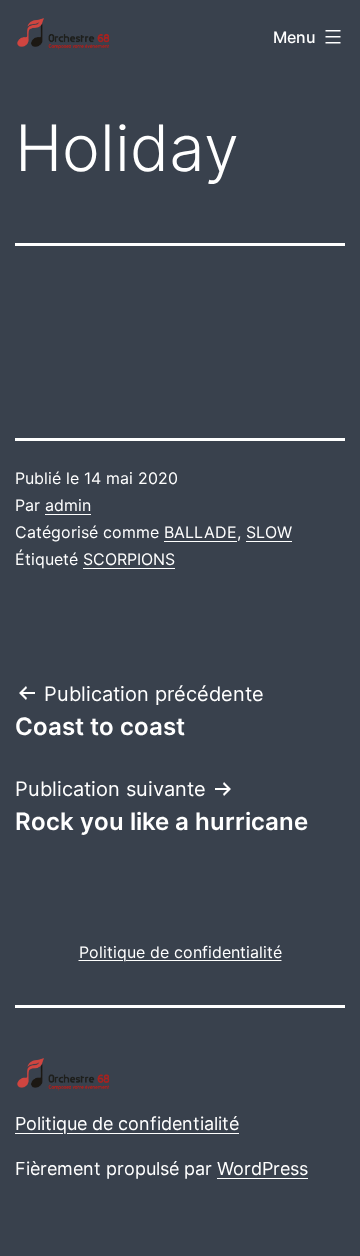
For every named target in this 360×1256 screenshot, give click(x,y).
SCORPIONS (129, 559)
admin (68, 505)
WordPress (262, 1168)
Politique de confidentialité (127, 1123)
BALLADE (200, 532)
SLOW (269, 532)
